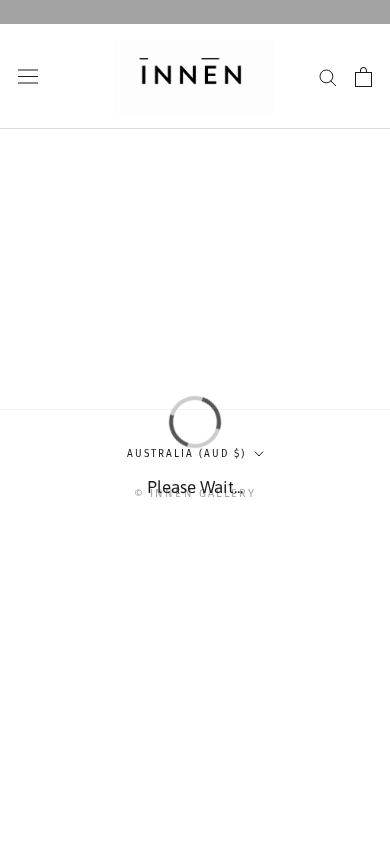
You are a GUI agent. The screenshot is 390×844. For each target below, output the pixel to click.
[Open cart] (363, 77)
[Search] (328, 76)
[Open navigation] (28, 76)
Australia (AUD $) (186, 454)
